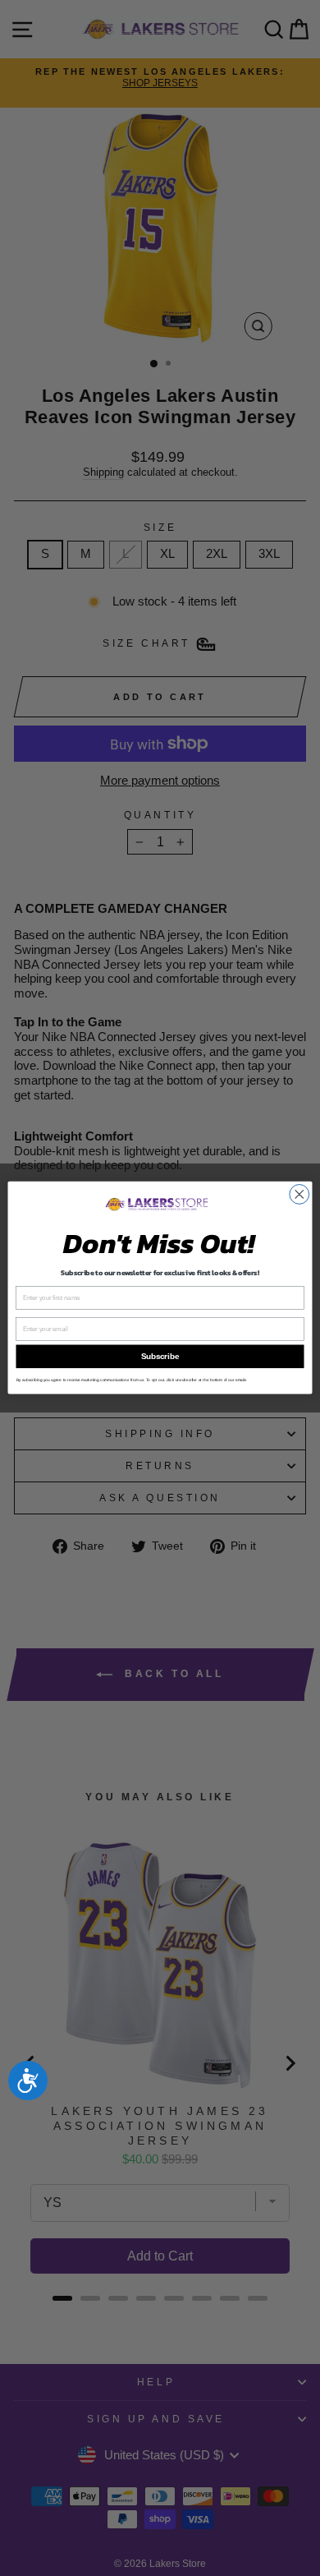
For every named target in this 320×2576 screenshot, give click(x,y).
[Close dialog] (299, 1195)
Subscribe (160, 1357)
